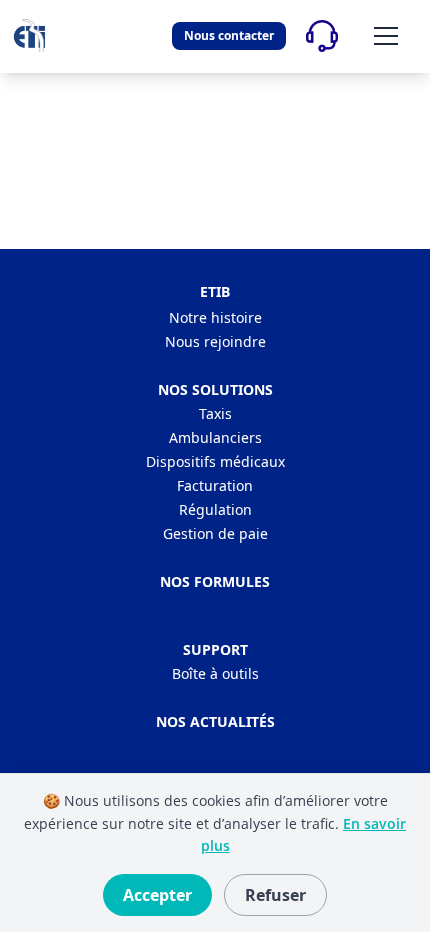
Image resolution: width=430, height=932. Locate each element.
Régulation (215, 509)
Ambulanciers (215, 437)
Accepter (157, 895)
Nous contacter (229, 35)
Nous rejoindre (215, 341)
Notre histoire (215, 317)
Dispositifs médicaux (215, 461)
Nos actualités (215, 721)
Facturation (215, 485)
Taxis (215, 413)
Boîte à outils (215, 673)
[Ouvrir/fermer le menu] (386, 36)
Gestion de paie (215, 533)
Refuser (275, 895)
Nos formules (215, 581)
